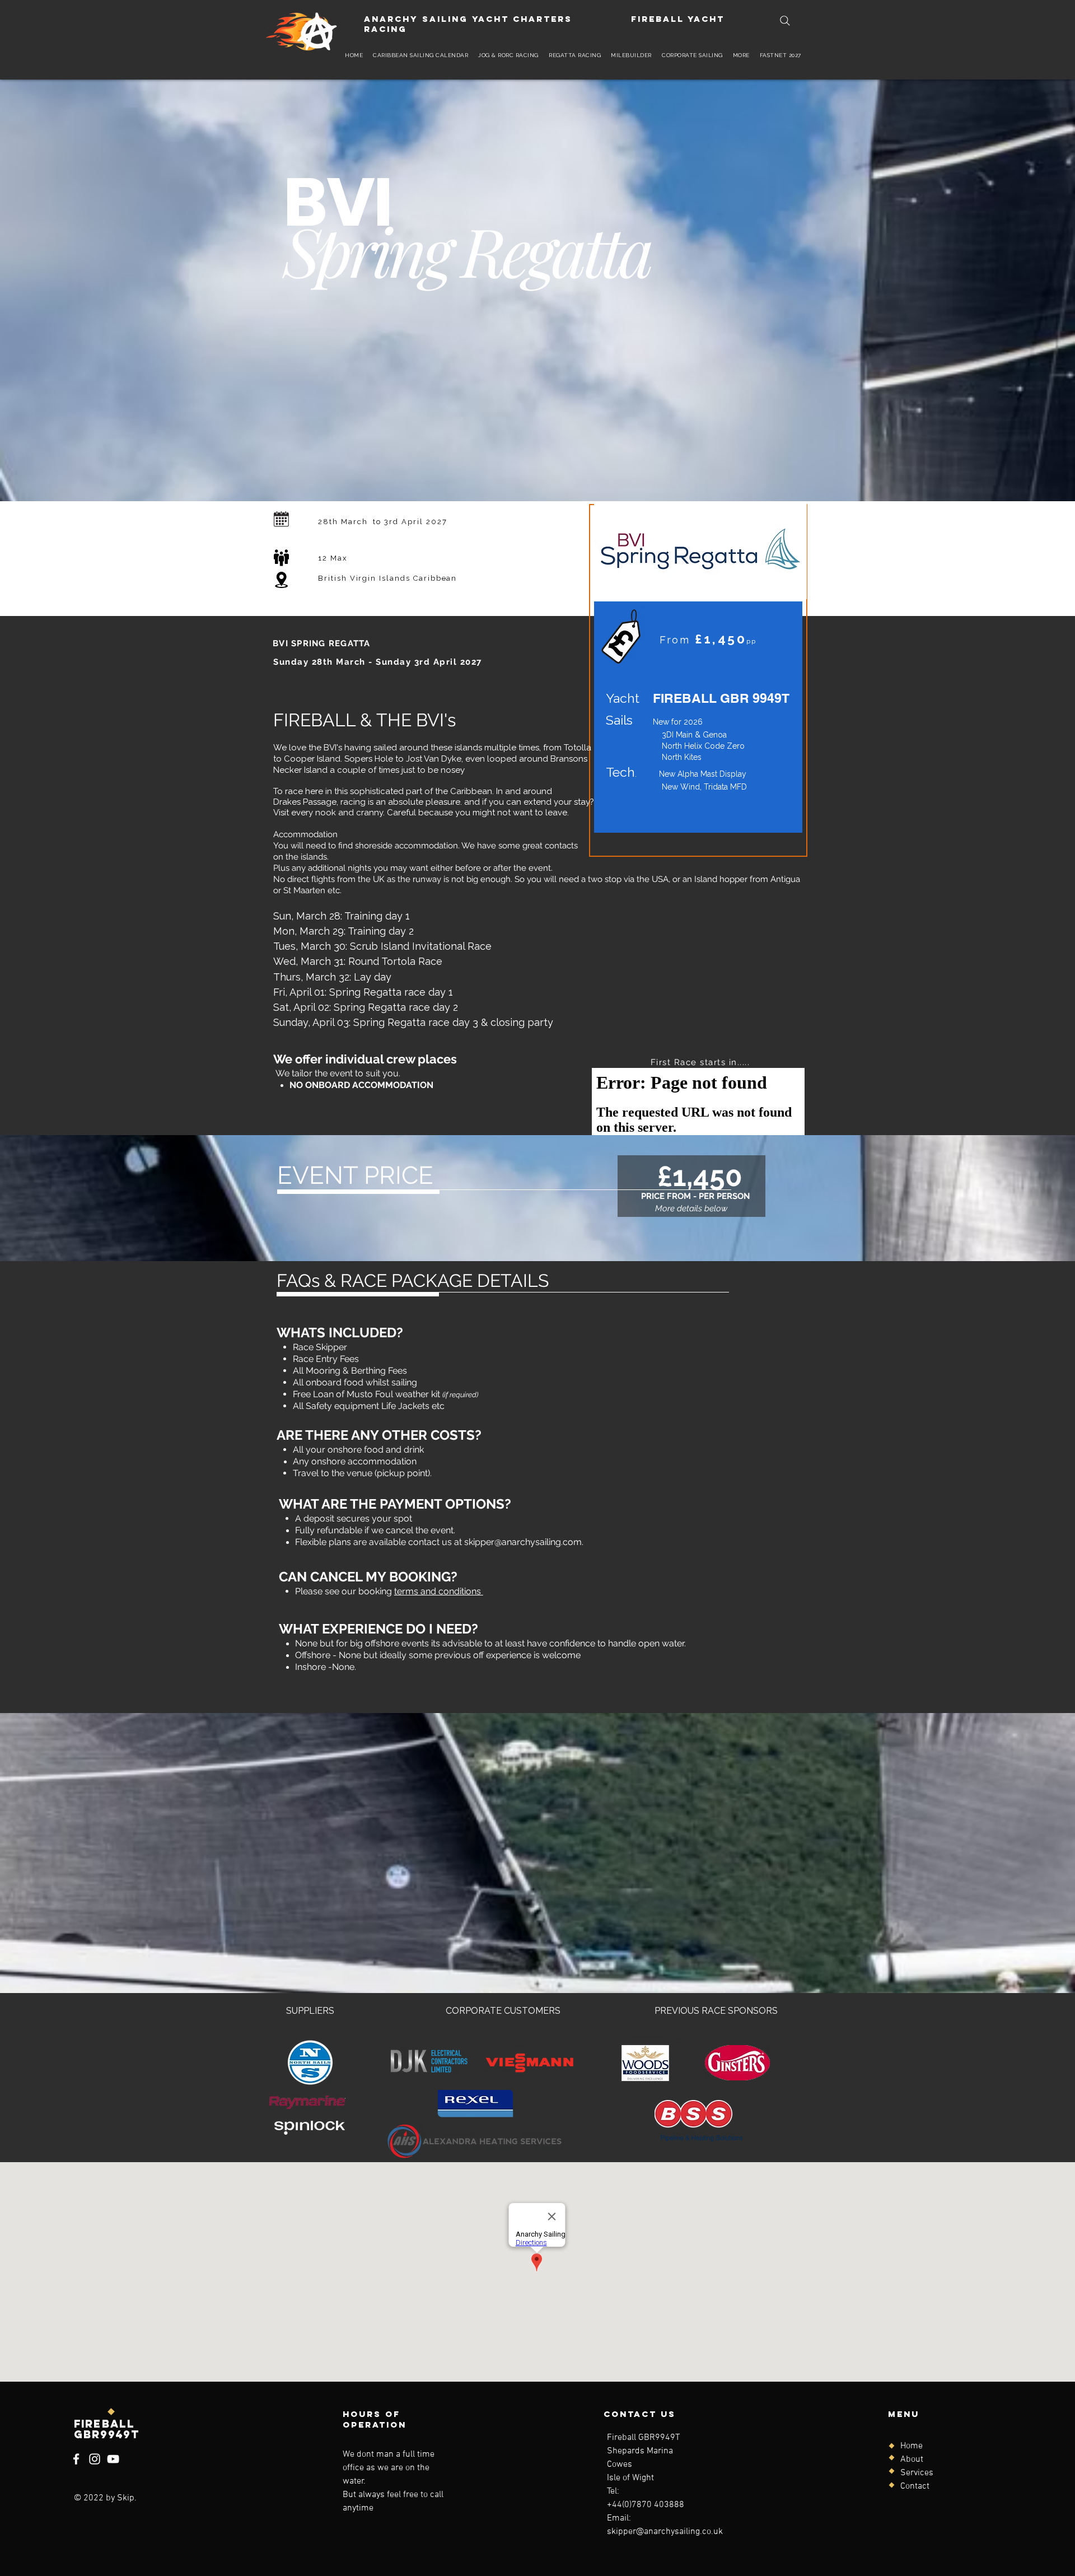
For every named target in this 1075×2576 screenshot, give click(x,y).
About (912, 2460)
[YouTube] (113, 2459)
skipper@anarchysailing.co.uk (665, 2532)
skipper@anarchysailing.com (523, 1542)
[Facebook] (76, 2459)
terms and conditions (439, 1591)
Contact (915, 2486)
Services (917, 2473)
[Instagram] (95, 2459)
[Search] (785, 21)
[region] (698, 680)
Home (912, 2446)
